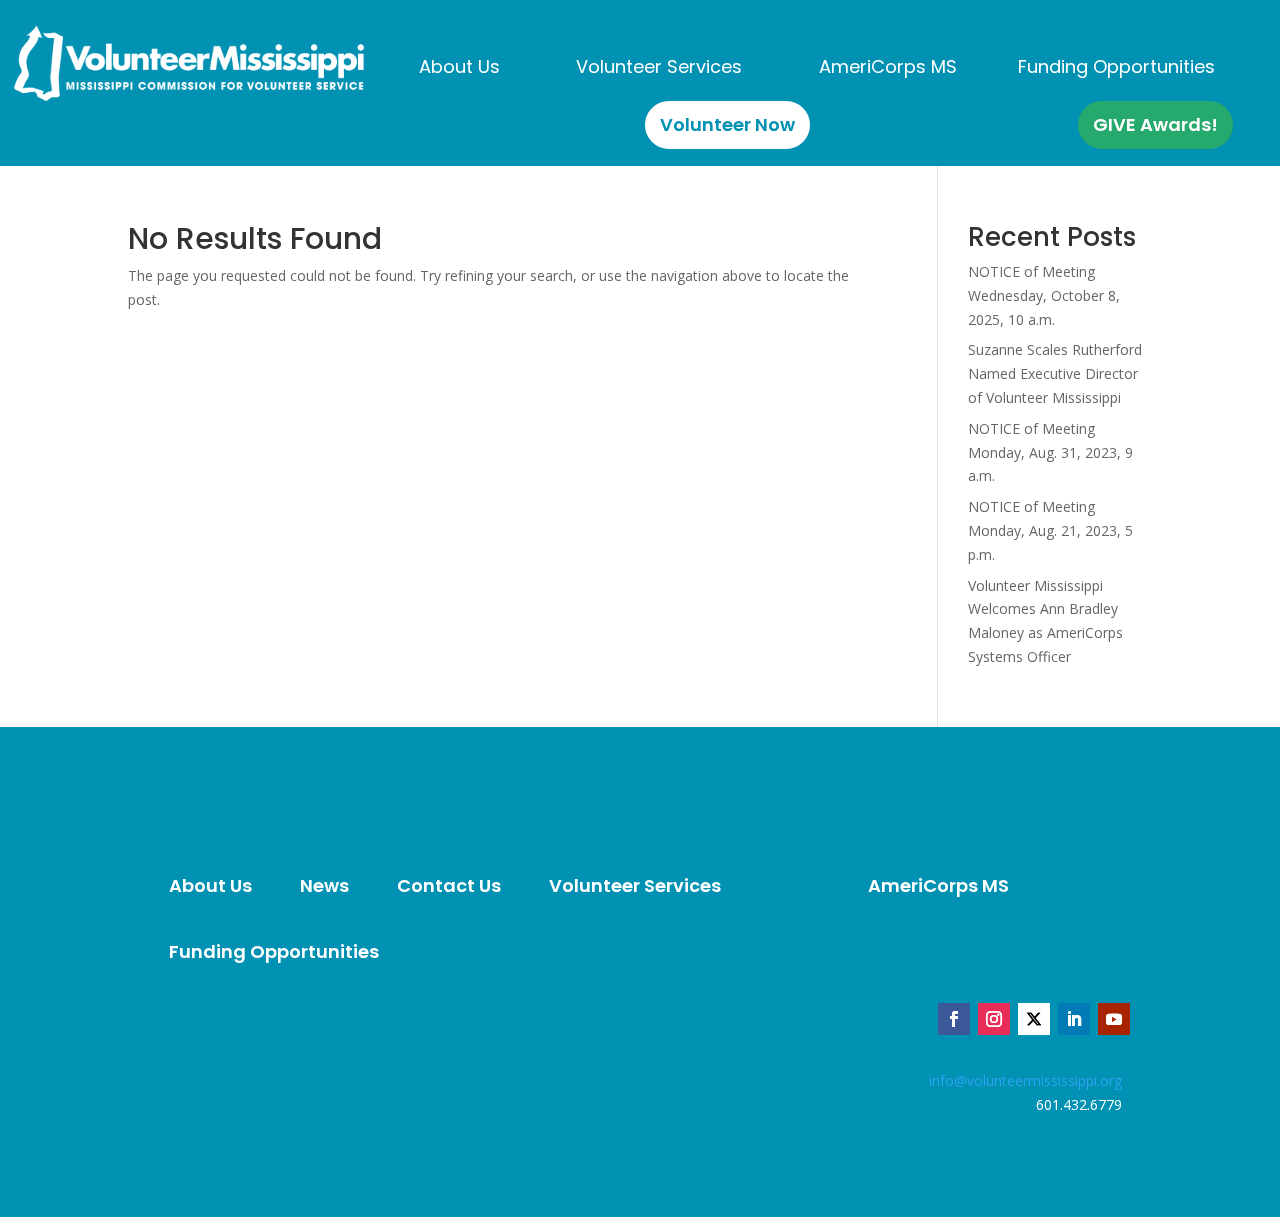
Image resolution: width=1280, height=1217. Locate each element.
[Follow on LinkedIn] (1074, 1019)
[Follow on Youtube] (1114, 1019)
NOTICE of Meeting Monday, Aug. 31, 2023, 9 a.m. (1050, 452)
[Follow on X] (1034, 1019)
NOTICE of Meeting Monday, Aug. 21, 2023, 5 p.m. (1050, 530)
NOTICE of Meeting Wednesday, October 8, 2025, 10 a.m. (1044, 295)
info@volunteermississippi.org (1025, 1080)
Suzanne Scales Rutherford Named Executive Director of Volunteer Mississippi (1055, 373)
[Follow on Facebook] (954, 1019)
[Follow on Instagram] (994, 1019)
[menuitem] (459, 67)
